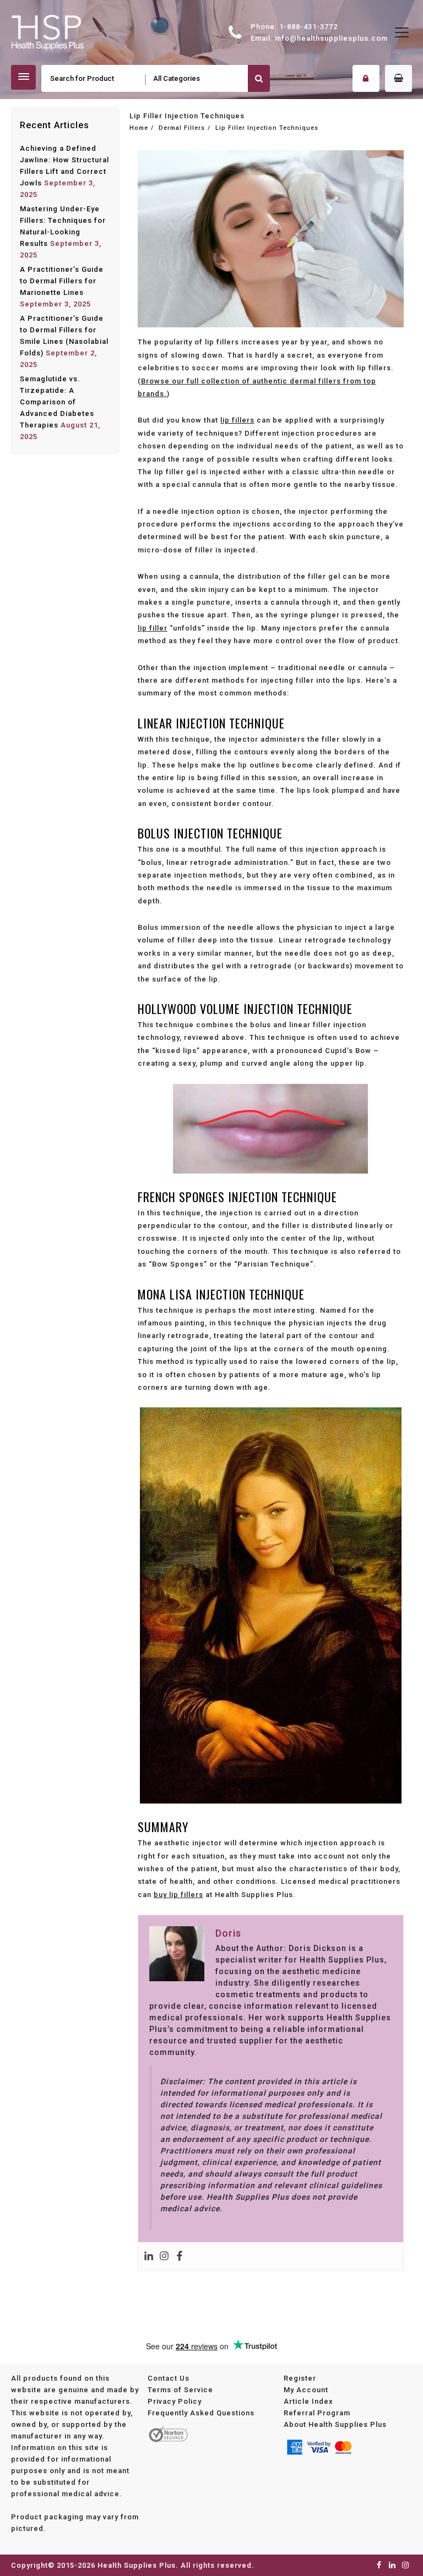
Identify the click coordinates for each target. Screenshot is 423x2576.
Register (300, 2378)
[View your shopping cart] (398, 78)
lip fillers (237, 420)
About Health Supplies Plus (335, 2424)
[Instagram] (164, 2256)
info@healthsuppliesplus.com (331, 38)
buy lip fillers (178, 1895)
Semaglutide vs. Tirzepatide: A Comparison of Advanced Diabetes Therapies (57, 402)
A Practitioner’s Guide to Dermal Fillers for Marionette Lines (62, 281)
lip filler (153, 628)
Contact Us (169, 2378)
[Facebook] (180, 2256)
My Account (306, 2389)
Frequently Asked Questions (201, 2412)
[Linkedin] (149, 2256)
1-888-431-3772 (308, 27)
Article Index (308, 2401)
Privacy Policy (175, 2401)
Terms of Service (180, 2389)
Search (259, 78)
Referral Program (317, 2412)
